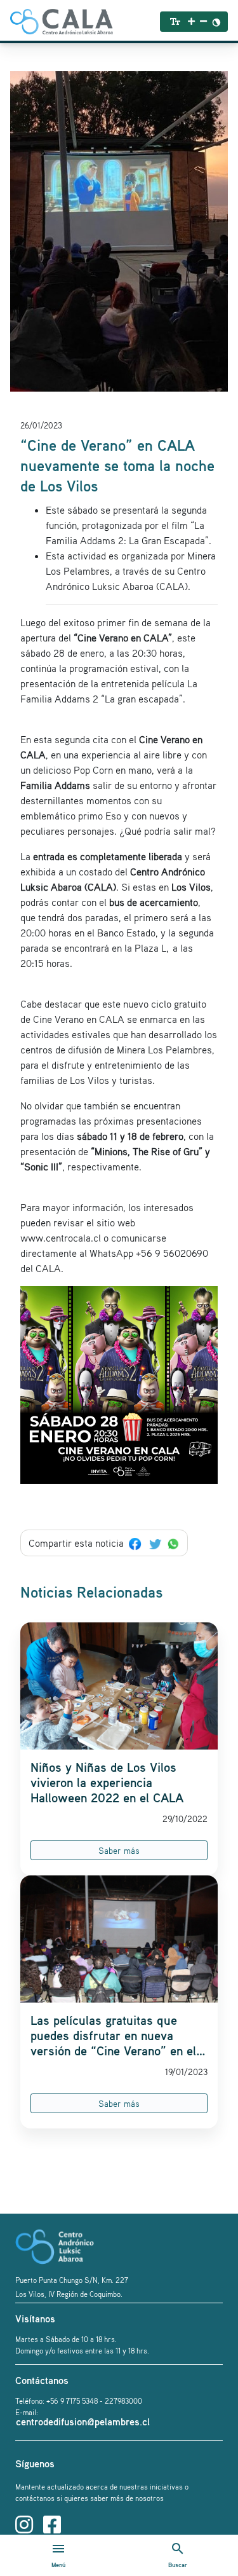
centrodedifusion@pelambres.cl (83, 2422)
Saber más (119, 1850)
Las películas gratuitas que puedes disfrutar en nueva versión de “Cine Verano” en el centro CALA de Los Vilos (113, 2036)
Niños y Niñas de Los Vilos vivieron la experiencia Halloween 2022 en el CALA (107, 1783)
